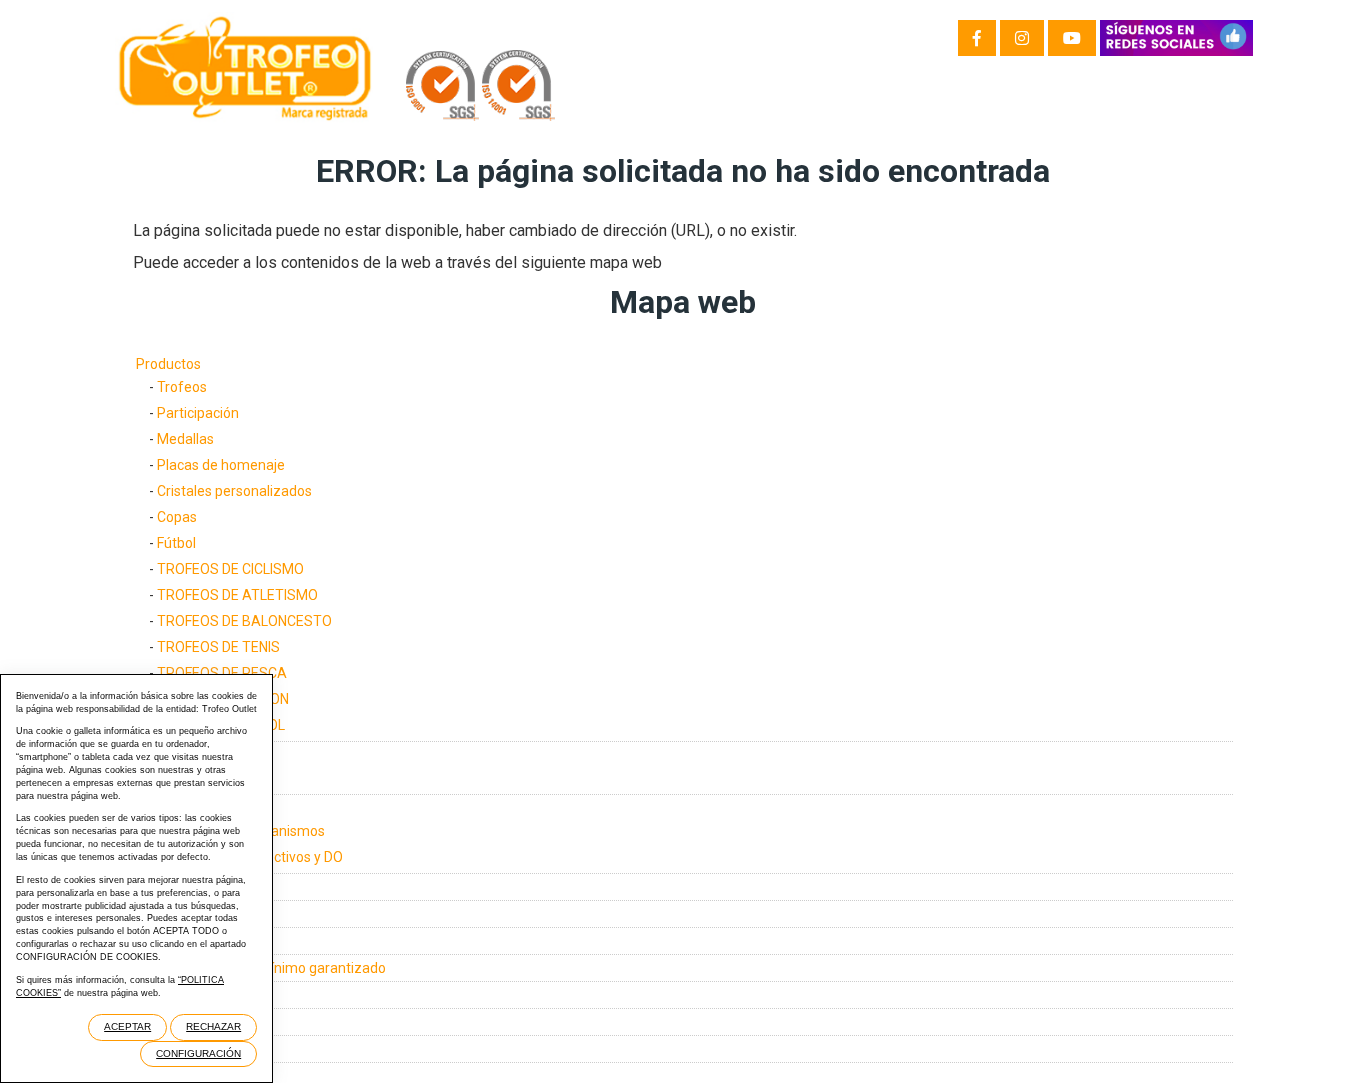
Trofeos (182, 387)
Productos (168, 364)
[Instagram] (1022, 38)
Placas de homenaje (221, 465)
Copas (177, 517)
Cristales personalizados (234, 491)
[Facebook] (977, 38)
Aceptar (127, 1026)
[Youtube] (1072, 38)
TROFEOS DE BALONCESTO (244, 621)
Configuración (198, 1053)
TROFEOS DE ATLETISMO (237, 595)
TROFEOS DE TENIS (218, 647)
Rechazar (213, 1026)
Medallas (185, 439)
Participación (198, 413)
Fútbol (176, 543)
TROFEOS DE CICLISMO (230, 569)
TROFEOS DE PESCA (222, 673)
